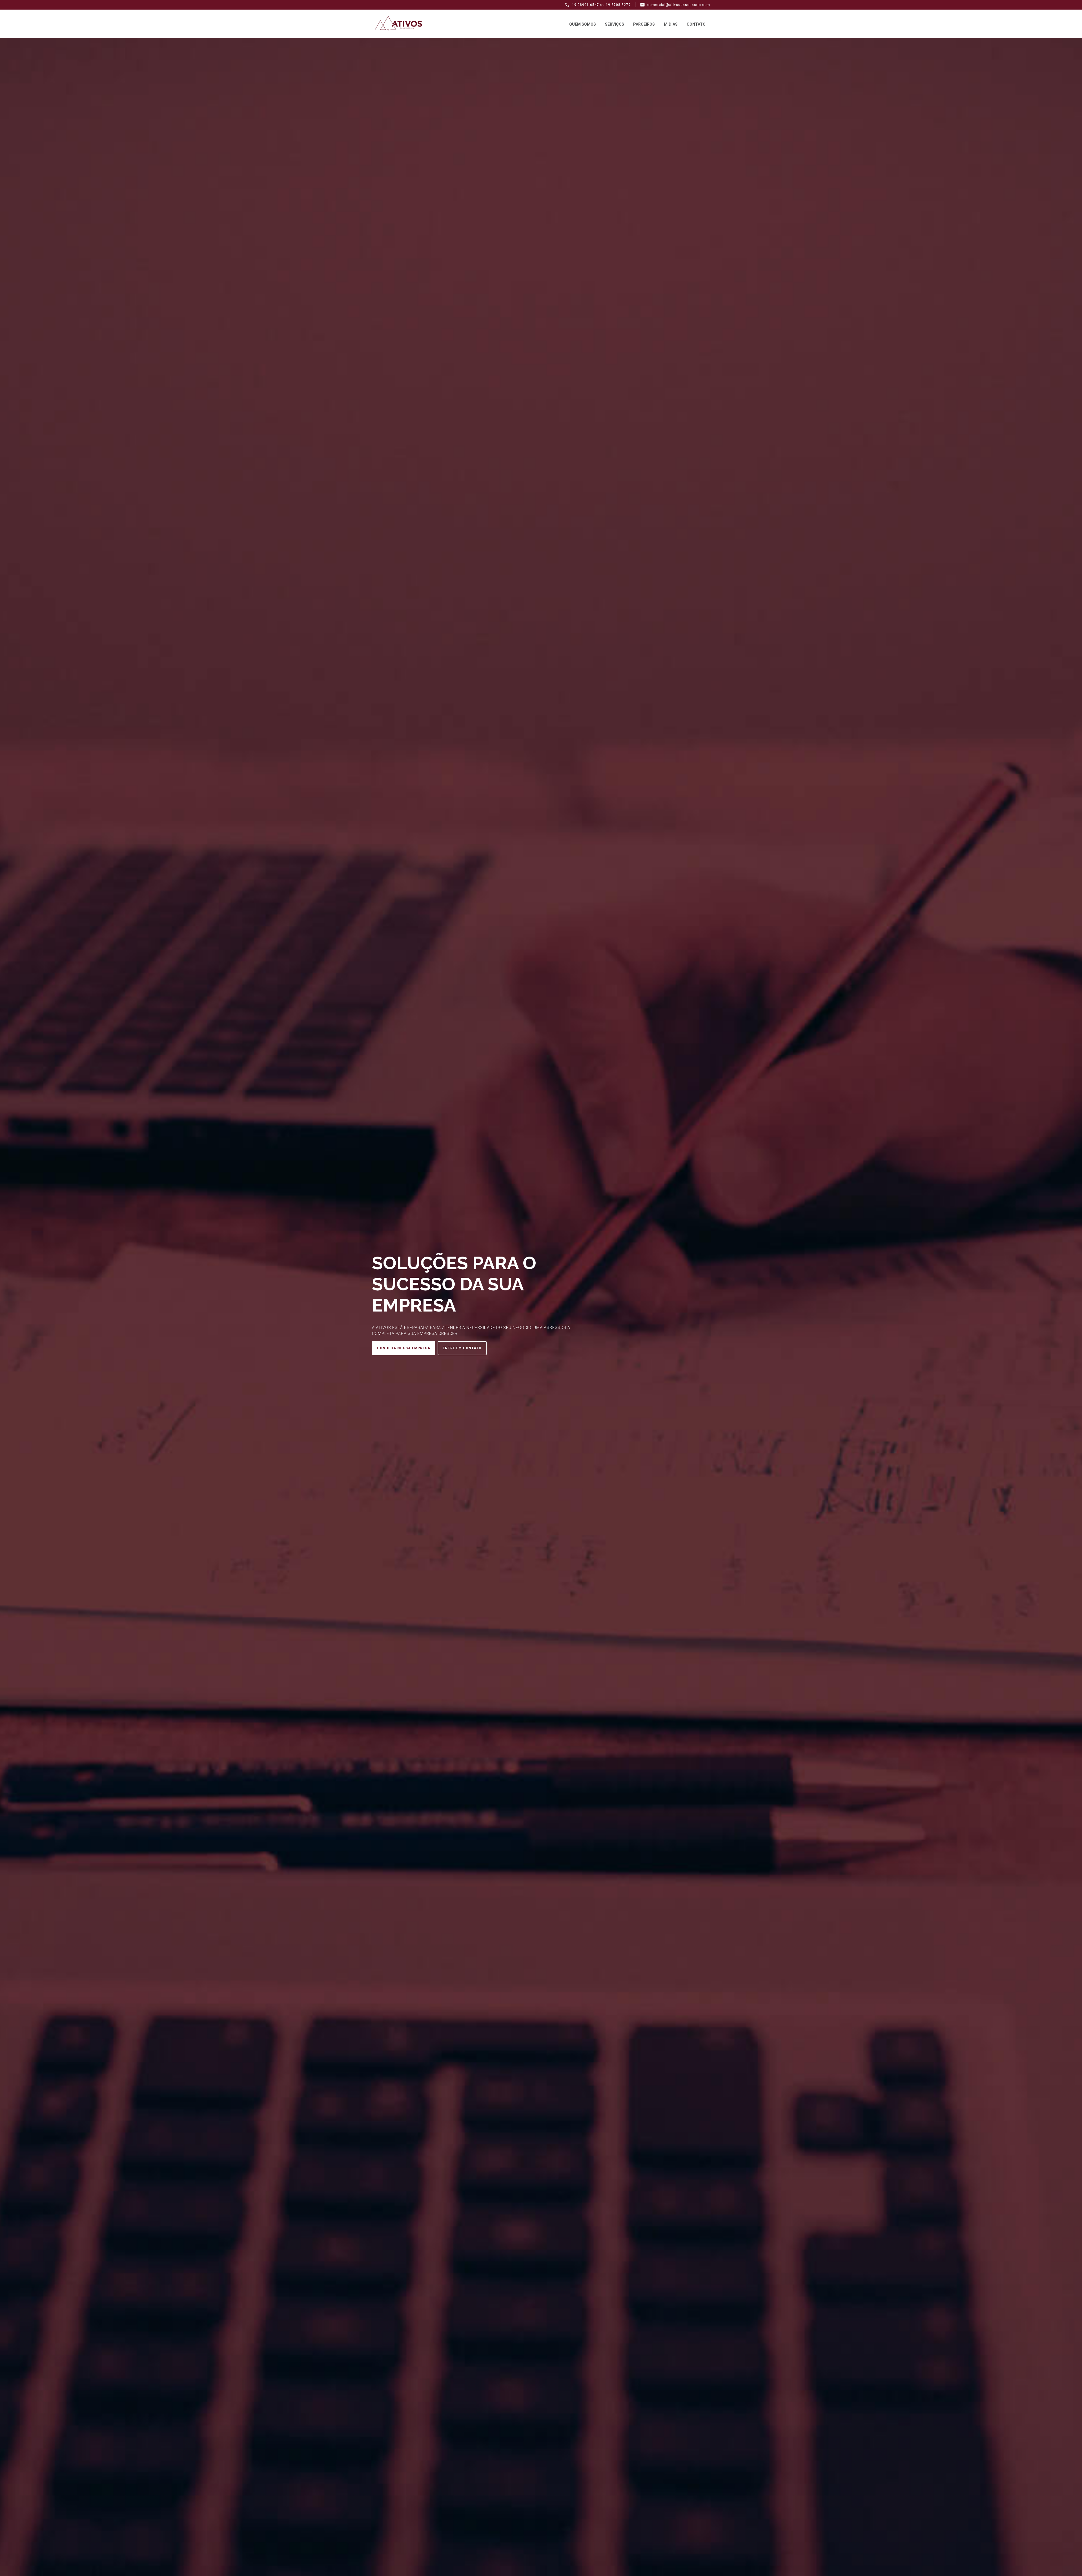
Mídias (671, 24)
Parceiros (644, 24)
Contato (696, 24)
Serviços (615, 24)
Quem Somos (583, 24)
